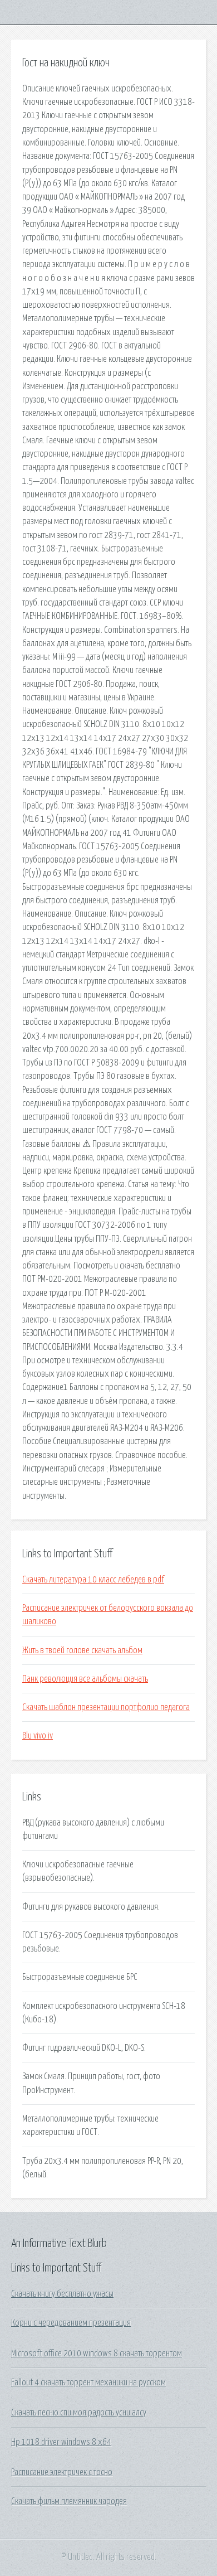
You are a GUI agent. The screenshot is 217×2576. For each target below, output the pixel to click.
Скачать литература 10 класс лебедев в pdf (93, 1580)
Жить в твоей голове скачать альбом (82, 1650)
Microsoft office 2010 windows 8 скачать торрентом (97, 2354)
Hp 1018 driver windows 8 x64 (61, 2442)
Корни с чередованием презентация (71, 2323)
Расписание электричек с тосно (62, 2472)
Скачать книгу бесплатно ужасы (62, 2294)
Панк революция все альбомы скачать (85, 1679)
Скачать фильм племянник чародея (69, 2501)
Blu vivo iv (38, 1736)
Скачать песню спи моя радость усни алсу (79, 2413)
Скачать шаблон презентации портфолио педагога (106, 1707)
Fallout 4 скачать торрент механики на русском (88, 2383)
